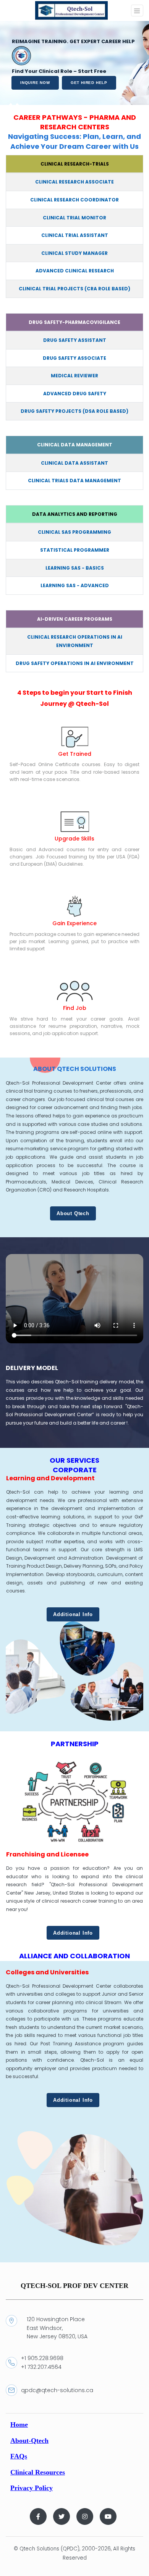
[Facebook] (38, 2516)
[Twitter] (62, 2516)
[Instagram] (85, 2516)
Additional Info (73, 1614)
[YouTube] (108, 2516)
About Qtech (73, 1213)
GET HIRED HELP (89, 83)
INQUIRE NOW (35, 83)
